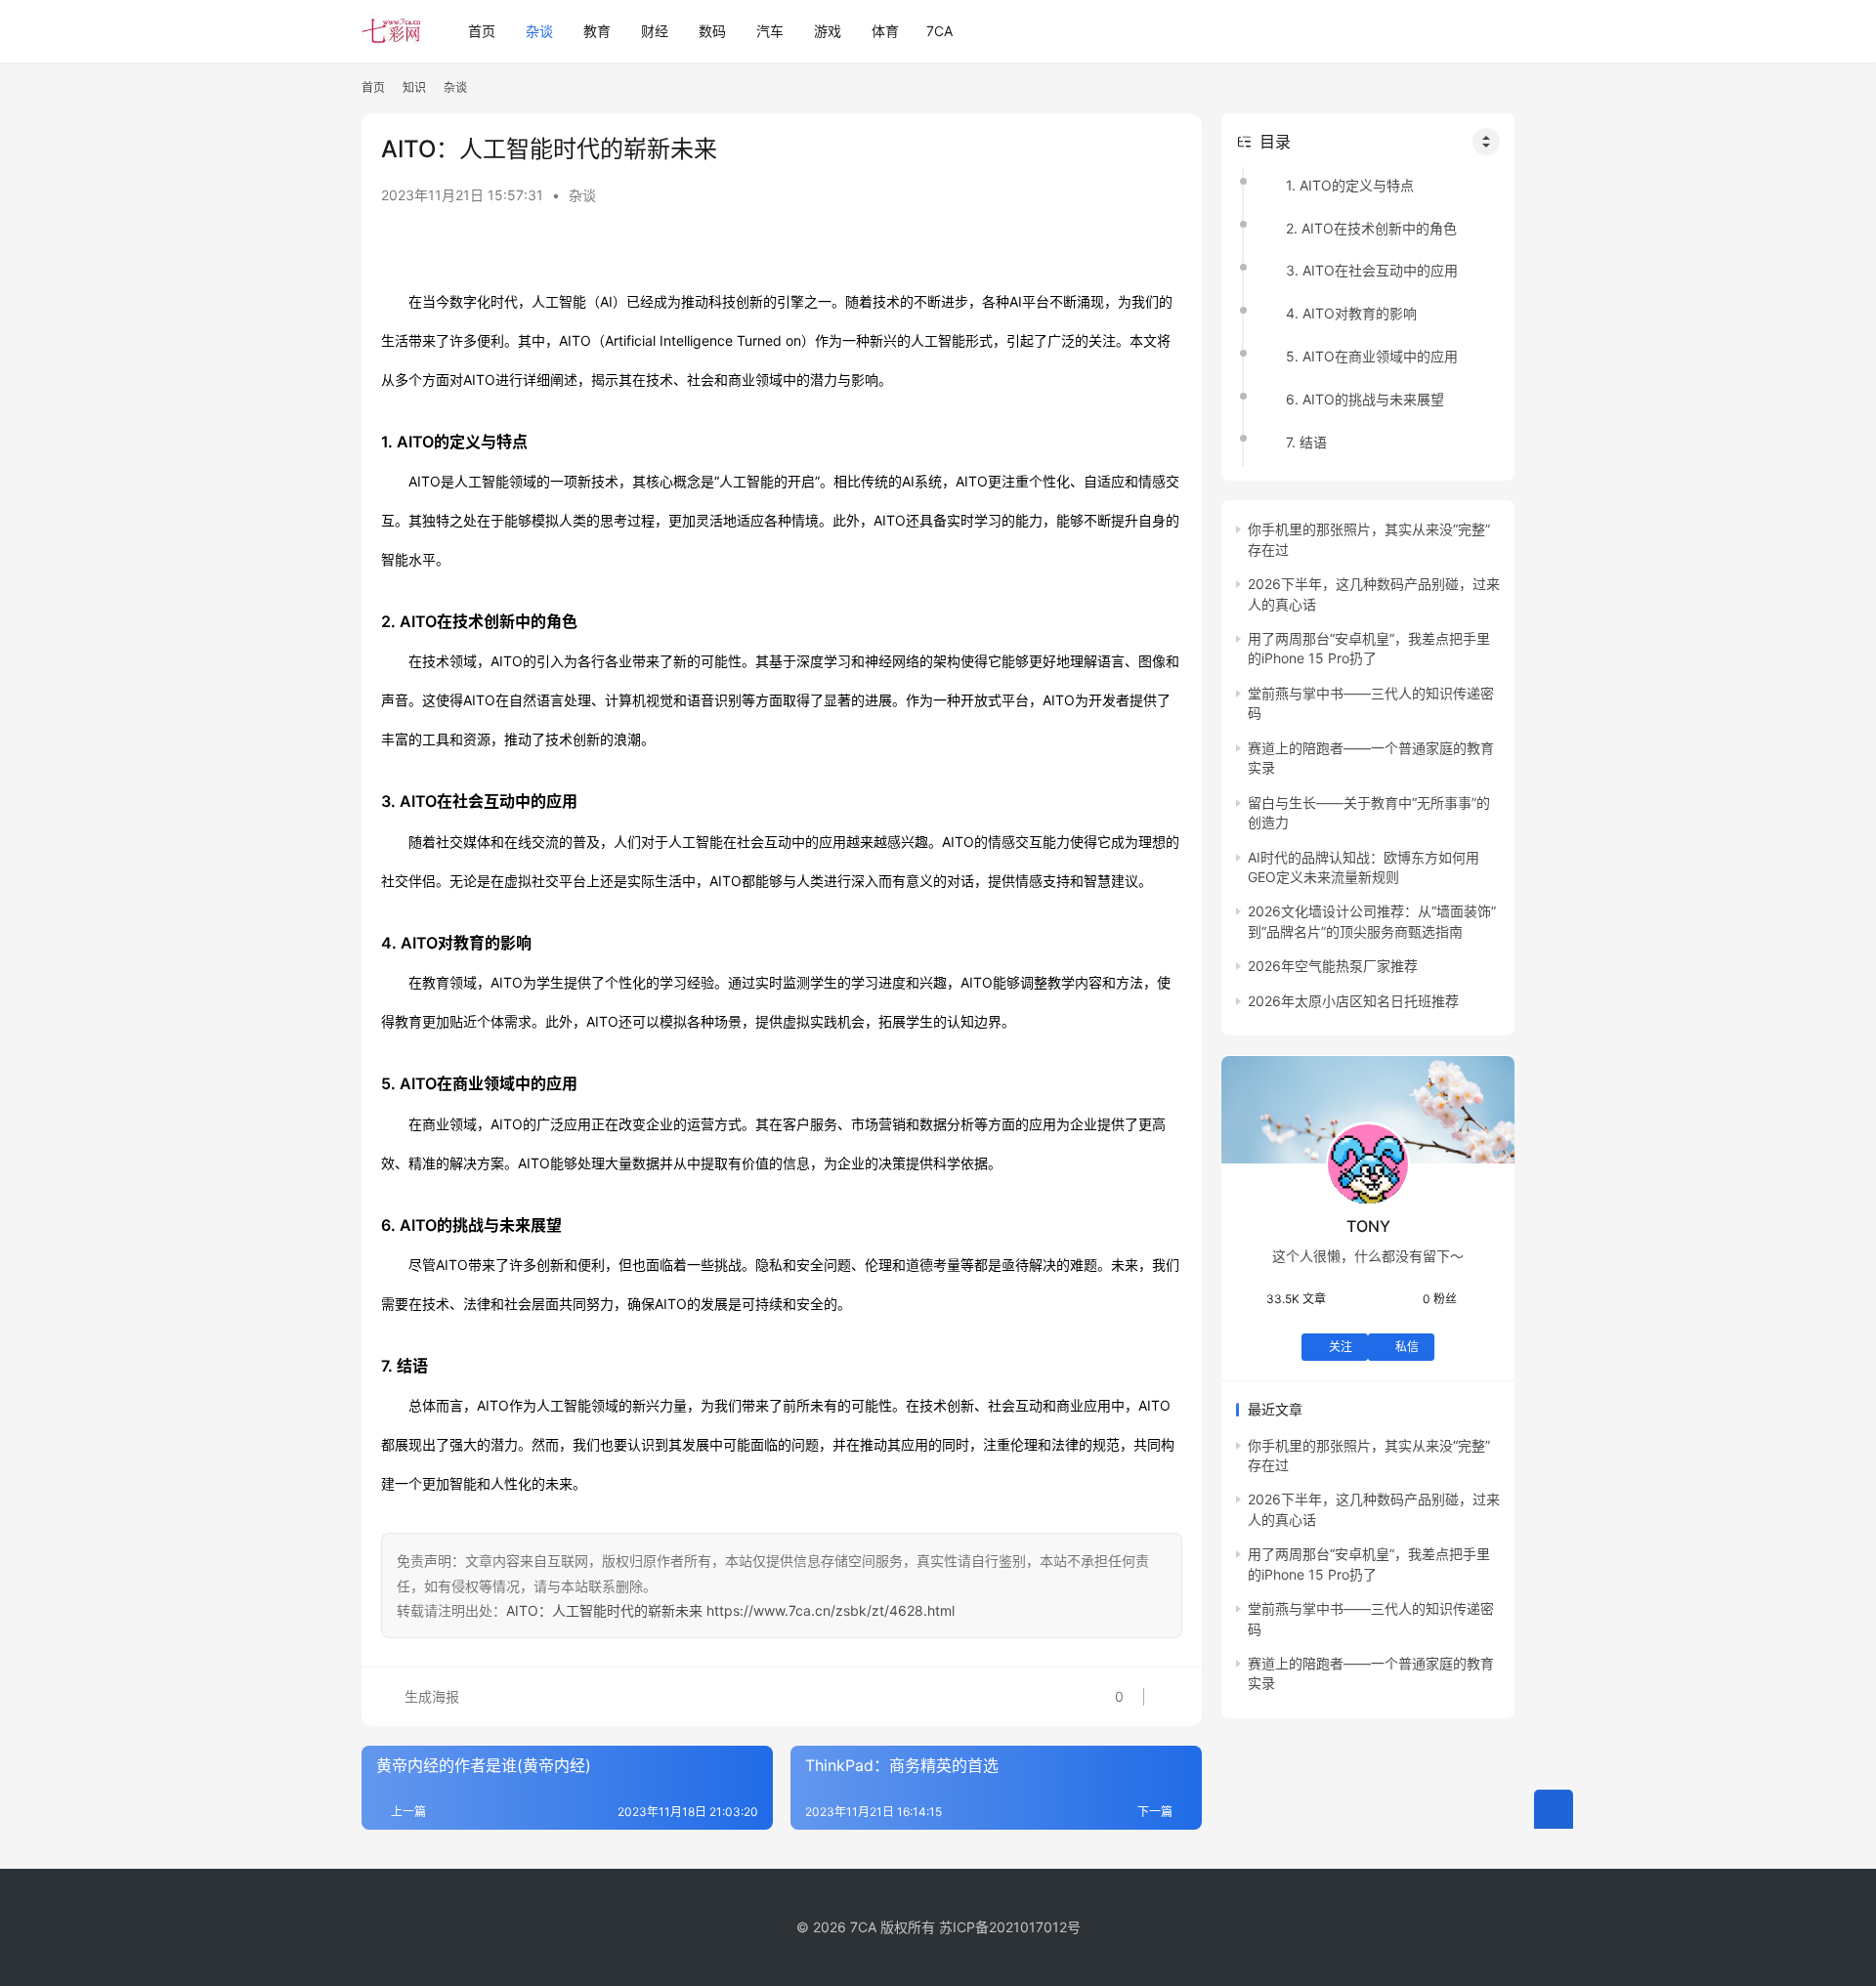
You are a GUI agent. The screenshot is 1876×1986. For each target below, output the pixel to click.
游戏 (828, 31)
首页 (482, 31)
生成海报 (430, 1696)
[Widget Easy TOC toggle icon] (1486, 142)
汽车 (770, 31)
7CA (939, 31)
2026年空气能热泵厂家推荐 (1333, 967)
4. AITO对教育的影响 (1351, 314)
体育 (885, 31)
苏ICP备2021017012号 (1010, 1927)
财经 (655, 31)
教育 (597, 31)
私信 (1407, 1347)
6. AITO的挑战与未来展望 (1365, 399)
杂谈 (539, 31)
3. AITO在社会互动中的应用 (1372, 271)
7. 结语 (1306, 442)
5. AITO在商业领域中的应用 (1372, 357)
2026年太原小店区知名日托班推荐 (1353, 1001)
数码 (712, 31)
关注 (1341, 1347)
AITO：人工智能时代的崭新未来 (604, 1610)
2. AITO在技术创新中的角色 (1371, 228)
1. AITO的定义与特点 (1350, 185)
